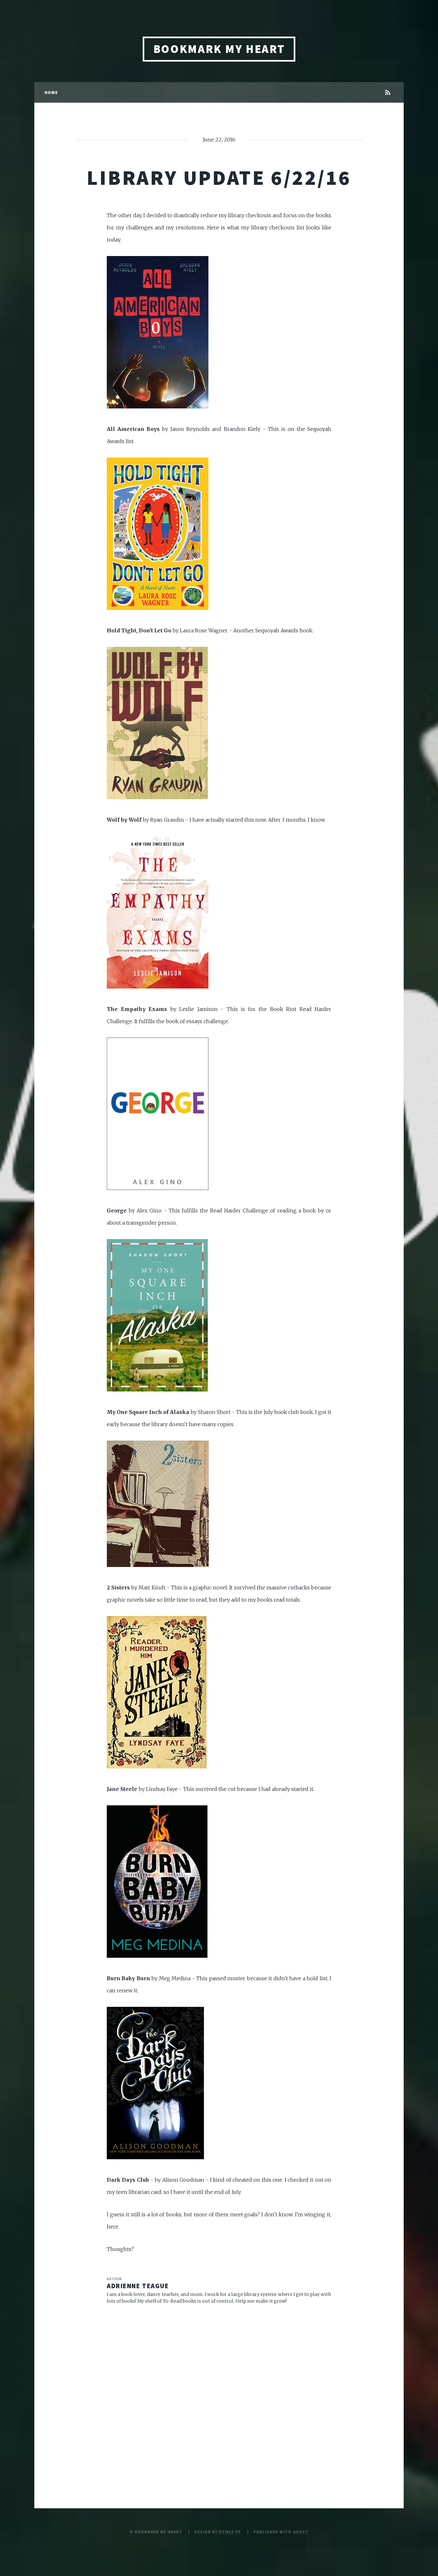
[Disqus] (219, 2393)
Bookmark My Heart (219, 49)
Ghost (301, 2532)
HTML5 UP (230, 2532)
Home (51, 92)
